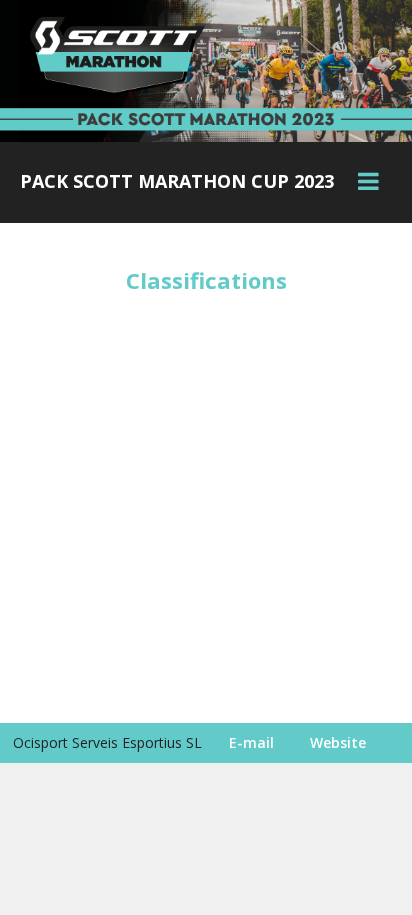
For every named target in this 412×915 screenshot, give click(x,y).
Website (338, 742)
